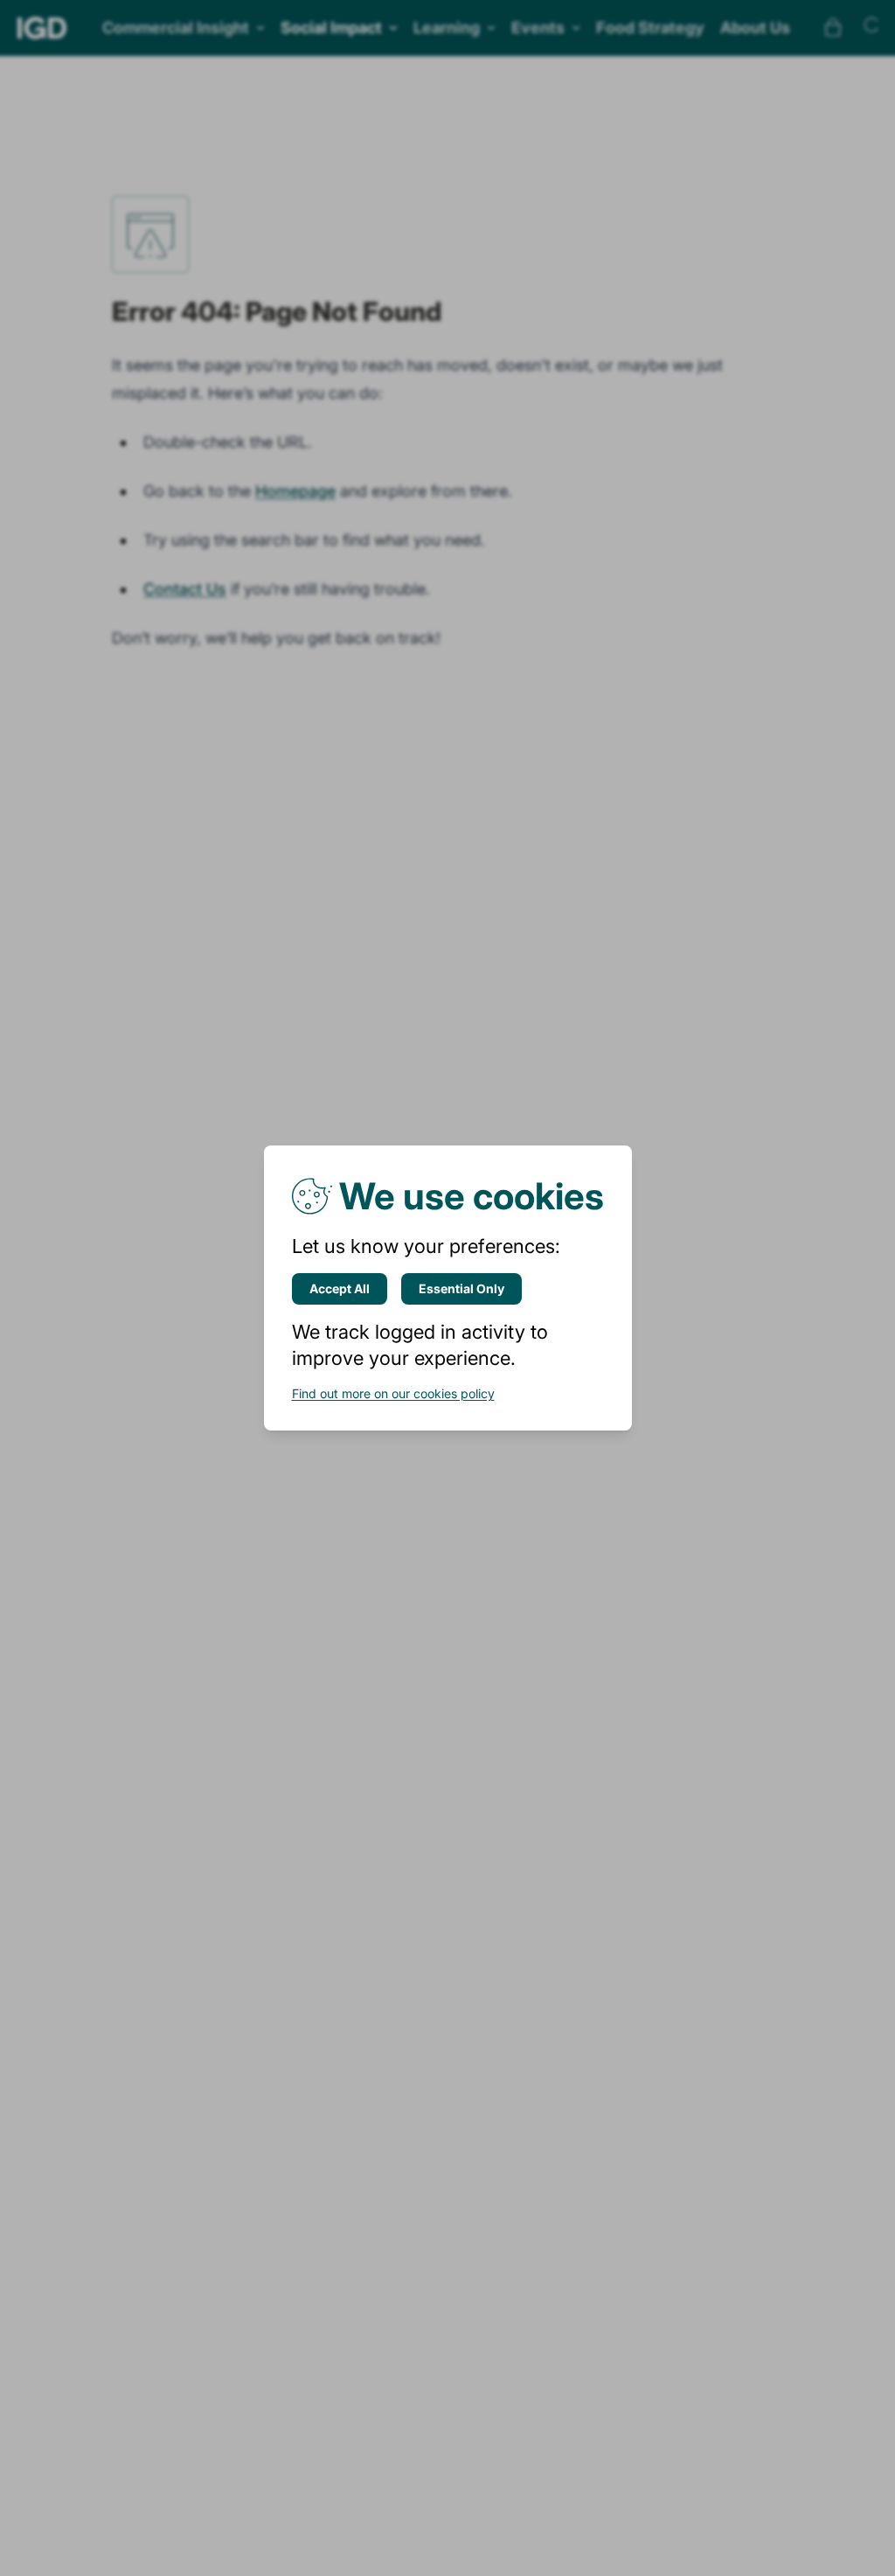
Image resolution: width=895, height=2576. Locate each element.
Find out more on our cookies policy (393, 1393)
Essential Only (461, 1288)
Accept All (340, 1288)
